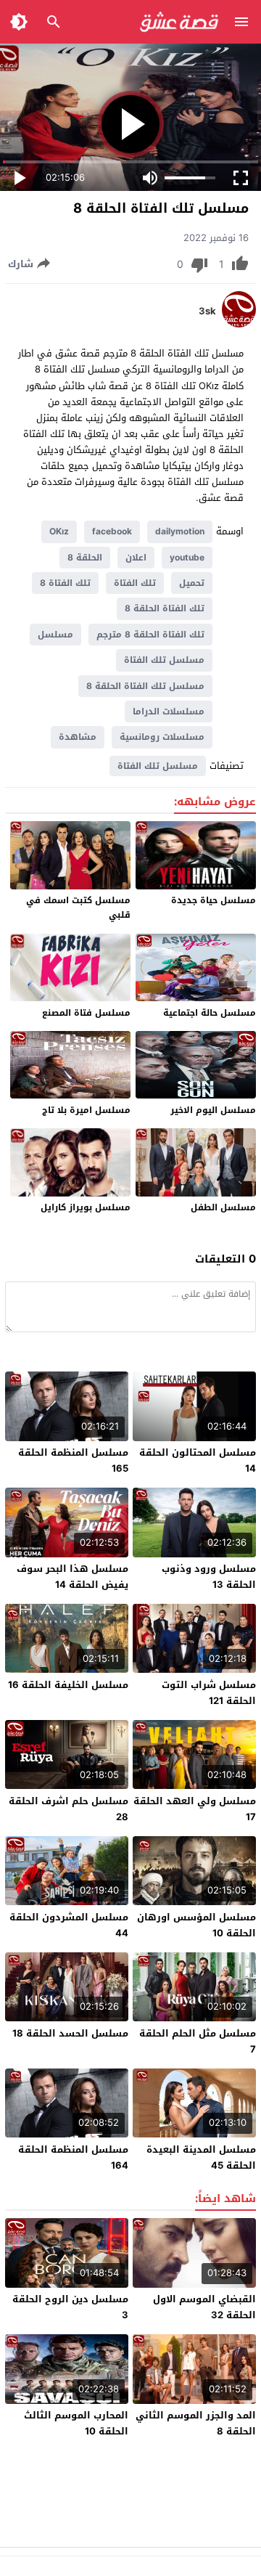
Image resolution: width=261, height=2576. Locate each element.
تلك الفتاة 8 (65, 583)
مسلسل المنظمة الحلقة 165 (73, 1460)
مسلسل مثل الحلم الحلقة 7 (198, 2041)
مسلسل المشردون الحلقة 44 (69, 1925)
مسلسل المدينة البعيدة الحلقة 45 (201, 2157)
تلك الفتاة (135, 583)
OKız (59, 531)
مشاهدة (78, 737)
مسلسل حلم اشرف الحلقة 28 (69, 1809)
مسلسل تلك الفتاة (164, 660)
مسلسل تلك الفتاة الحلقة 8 (145, 686)
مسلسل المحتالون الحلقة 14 (198, 1460)
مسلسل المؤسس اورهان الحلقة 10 (196, 1925)
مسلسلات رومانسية (162, 737)
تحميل (192, 583)
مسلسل (55, 635)
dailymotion (180, 531)
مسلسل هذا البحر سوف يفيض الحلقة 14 (72, 1577)
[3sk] (239, 324)
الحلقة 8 (85, 558)
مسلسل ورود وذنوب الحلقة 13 (209, 1577)
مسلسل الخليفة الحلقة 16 (68, 1685)
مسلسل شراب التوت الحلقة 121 (209, 1693)
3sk (207, 311)
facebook (112, 531)
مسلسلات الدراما (169, 712)
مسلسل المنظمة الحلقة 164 (73, 2157)
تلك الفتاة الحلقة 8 (165, 608)
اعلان (136, 558)
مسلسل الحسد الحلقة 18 (70, 2033)
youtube (187, 558)
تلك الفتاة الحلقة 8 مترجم (150, 635)
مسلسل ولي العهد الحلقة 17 (195, 1809)
